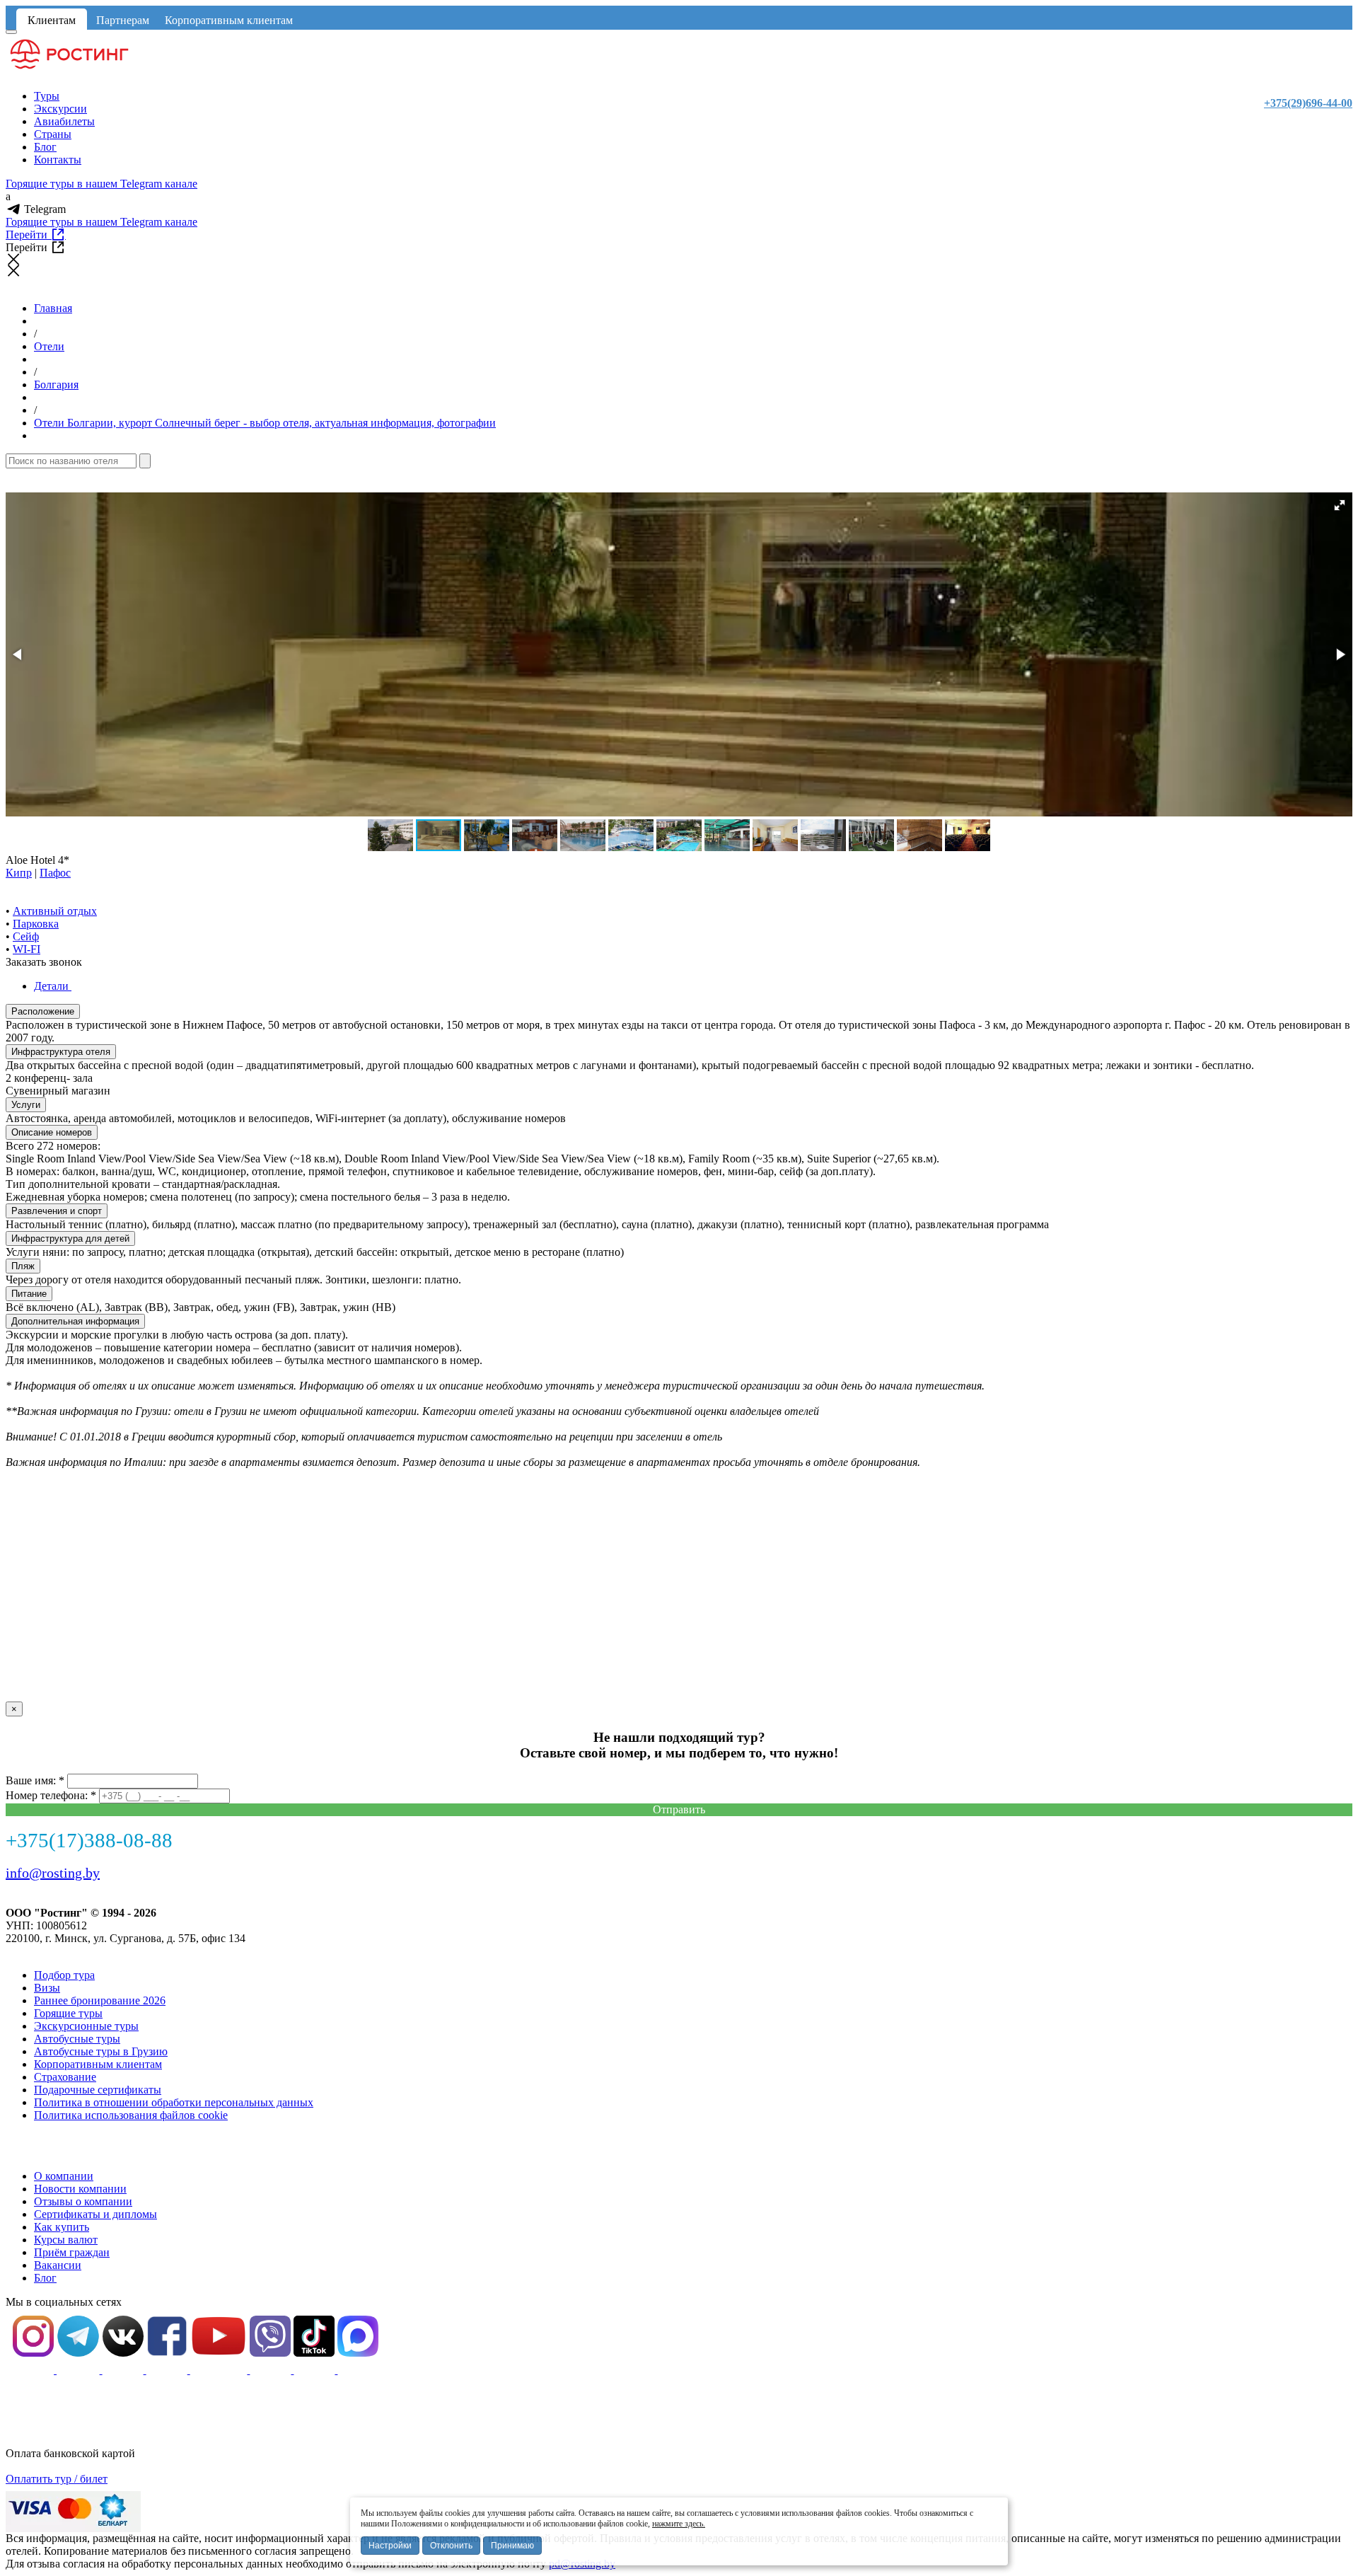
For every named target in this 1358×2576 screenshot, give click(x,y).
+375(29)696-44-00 (1308, 103)
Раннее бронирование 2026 (100, 2000)
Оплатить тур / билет (57, 2479)
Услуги (26, 1105)
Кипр (19, 873)
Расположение (43, 1011)
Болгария (56, 385)
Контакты (58, 160)
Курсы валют (66, 2240)
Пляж (23, 1266)
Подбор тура (64, 1975)
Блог (45, 147)
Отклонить (451, 2546)
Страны (53, 134)
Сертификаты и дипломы (95, 2214)
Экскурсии (60, 109)
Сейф (26, 936)
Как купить (62, 2227)
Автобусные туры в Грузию (101, 2051)
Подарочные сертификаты (98, 2090)
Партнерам (123, 20)
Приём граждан (72, 2252)
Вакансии (58, 2265)
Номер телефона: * (51, 1795)
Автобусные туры (77, 2039)
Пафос (55, 873)
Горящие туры (68, 2013)
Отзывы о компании (83, 2201)
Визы (47, 1988)
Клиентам (52, 20)
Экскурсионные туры (86, 2026)
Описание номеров (52, 1132)
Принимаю (512, 2546)
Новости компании (80, 2189)
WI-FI (27, 949)
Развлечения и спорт (57, 1211)
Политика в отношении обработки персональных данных (174, 2102)
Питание (29, 1294)
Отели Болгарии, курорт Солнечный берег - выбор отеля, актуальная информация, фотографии (265, 423)
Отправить (679, 1809)
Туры (47, 96)
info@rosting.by (53, 1873)
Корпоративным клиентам (229, 20)
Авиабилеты (64, 121)
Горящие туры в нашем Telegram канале (101, 184)
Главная (53, 308)
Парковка (36, 924)
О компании (64, 2176)
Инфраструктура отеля (61, 1052)
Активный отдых (55, 911)
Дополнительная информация (75, 1321)
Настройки (390, 2546)
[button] (1340, 505)
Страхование (65, 2077)
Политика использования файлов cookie (131, 2115)
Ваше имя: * (35, 1780)
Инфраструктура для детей (70, 1238)
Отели (49, 346)
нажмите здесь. (679, 2524)
